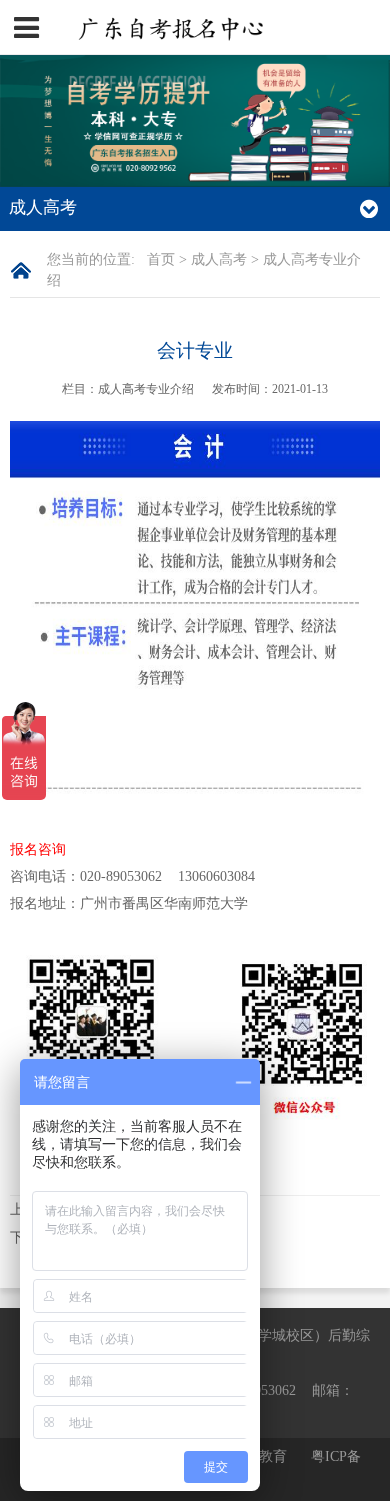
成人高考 (219, 259)
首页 (161, 259)
